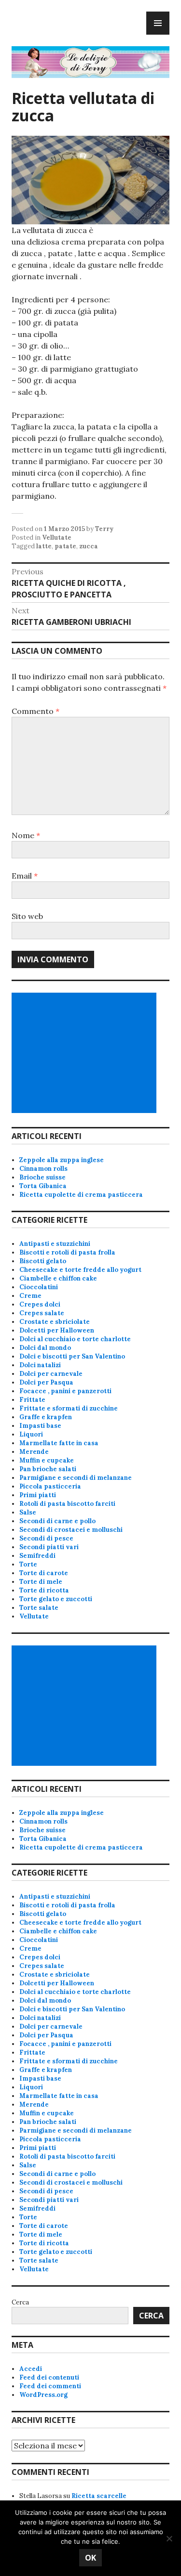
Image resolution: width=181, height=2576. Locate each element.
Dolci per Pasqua (46, 1382)
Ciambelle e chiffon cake (58, 1278)
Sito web (27, 916)
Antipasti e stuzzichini (55, 1244)
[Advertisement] (85, 1053)
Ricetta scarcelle (99, 2496)
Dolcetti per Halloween (57, 1330)
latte (44, 546)
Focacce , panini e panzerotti (65, 1391)
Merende (34, 1452)
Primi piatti (38, 1495)
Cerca (20, 2302)
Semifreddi (37, 1556)
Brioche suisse (42, 1177)
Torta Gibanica (43, 1186)
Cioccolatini (39, 1287)
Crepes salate (42, 1313)
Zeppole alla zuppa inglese (62, 1160)
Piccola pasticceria (50, 1486)
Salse (28, 1512)
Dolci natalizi (40, 1365)
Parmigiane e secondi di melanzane (76, 1478)
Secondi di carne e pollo (57, 1521)
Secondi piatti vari (49, 1547)
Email (25, 876)
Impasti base (40, 1426)
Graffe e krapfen (46, 1417)
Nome (26, 835)
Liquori (31, 1434)
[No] (169, 2538)
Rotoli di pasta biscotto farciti (67, 1504)
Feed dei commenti (50, 2386)
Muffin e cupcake (47, 1460)
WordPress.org (43, 2395)
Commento (35, 711)
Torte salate (39, 1608)
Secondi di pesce (46, 1538)
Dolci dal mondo (45, 1348)
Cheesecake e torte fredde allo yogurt (80, 1270)
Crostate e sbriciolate (55, 1322)
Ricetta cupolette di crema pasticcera (81, 1195)
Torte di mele (41, 1582)
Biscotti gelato (43, 1261)
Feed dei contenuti (49, 2377)
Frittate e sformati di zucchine (69, 1408)
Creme (30, 1296)
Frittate (32, 1400)
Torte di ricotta (44, 1590)
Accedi (31, 2369)
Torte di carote (44, 1573)
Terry (104, 529)
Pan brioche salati (48, 1469)
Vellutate (57, 537)
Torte (28, 1564)
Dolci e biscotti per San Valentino (72, 1356)
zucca (89, 546)
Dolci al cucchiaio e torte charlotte (75, 1339)
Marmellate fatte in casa (59, 1443)
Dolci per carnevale (51, 1374)
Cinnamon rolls (43, 1169)
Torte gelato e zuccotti (56, 1599)
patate (65, 546)
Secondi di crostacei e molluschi (71, 1530)
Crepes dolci (40, 1304)
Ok (90, 2558)
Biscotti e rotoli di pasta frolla (67, 1252)
